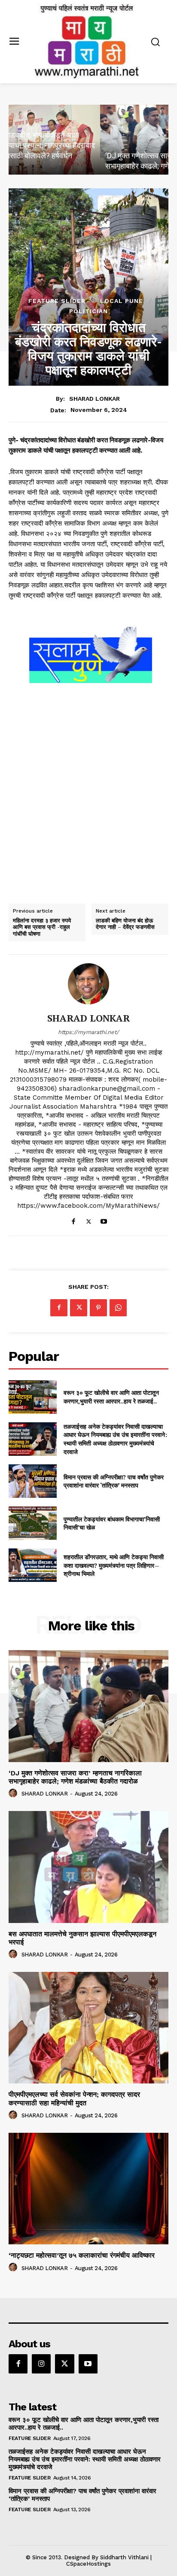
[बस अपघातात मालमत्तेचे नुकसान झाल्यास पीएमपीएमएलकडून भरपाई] (88, 1867)
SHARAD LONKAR (95, 399)
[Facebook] (74, 1220)
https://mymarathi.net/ (88, 1032)
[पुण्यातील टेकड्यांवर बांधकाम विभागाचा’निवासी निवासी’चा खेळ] (33, 1523)
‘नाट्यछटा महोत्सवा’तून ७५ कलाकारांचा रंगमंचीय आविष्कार (82, 2255)
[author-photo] (14, 1793)
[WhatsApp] (118, 1308)
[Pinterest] (98, 1308)
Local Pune (122, 301)
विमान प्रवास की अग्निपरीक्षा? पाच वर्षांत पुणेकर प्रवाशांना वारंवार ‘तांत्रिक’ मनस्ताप (114, 1481)
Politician (88, 311)
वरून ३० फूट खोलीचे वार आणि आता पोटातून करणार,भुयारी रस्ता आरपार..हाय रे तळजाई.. (111, 1397)
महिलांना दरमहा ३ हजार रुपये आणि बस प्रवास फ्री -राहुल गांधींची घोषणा (42, 927)
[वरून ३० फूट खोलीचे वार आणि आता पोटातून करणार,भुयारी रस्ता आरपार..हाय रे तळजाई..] (33, 1397)
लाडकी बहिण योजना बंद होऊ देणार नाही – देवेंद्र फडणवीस (125, 924)
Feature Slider (57, 301)
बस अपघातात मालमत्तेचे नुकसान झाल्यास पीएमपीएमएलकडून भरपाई (82, 1938)
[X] (89, 1220)
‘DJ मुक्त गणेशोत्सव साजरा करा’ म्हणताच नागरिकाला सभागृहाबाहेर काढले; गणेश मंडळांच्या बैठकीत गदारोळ (75, 1777)
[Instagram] (41, 2364)
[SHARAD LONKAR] (88, 984)
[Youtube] (104, 1220)
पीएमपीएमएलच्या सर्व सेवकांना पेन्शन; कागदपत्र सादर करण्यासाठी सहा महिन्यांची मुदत (74, 2098)
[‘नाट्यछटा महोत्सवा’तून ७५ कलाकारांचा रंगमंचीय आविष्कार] (88, 2189)
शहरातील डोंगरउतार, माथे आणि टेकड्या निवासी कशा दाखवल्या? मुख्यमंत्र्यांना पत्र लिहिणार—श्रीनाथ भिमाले (114, 1565)
